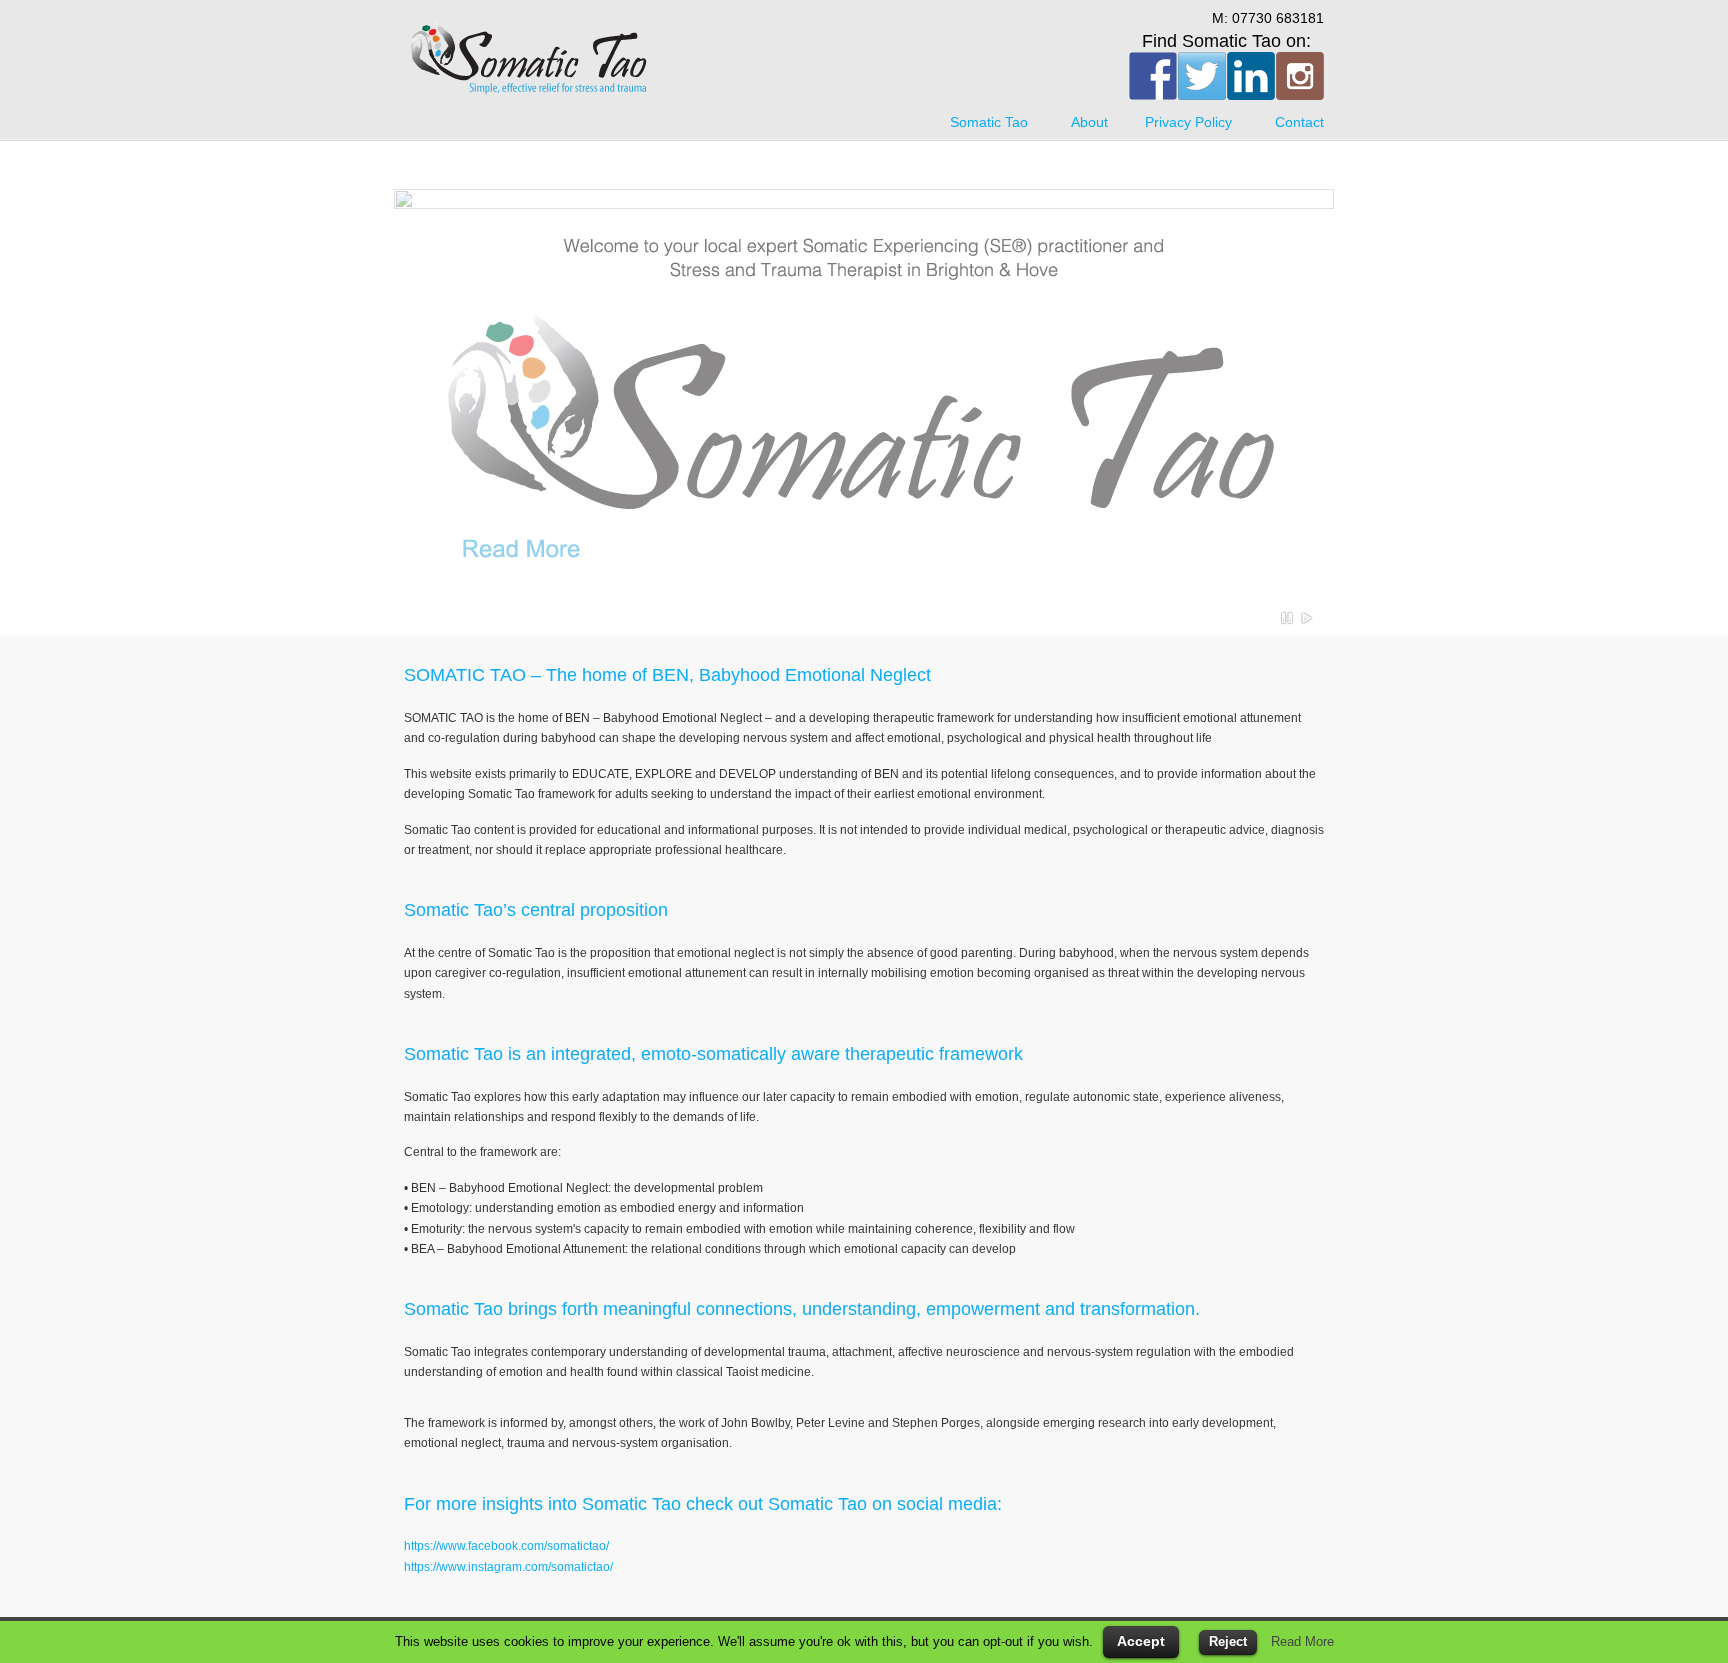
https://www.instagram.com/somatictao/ (508, 1567)
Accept (1141, 1641)
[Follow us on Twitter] (1202, 76)
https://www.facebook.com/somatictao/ (506, 1546)
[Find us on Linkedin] (1251, 76)
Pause (1288, 618)
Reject (1228, 1641)
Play (1307, 618)
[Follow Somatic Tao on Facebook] (1153, 76)
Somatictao (529, 60)
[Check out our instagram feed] (1300, 76)
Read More (1302, 1641)
